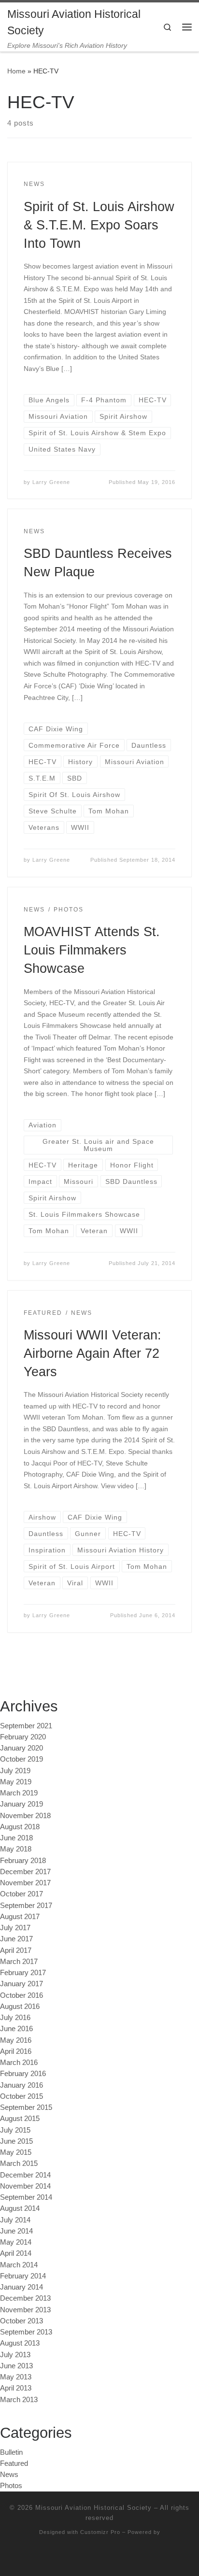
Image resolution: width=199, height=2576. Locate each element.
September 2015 (26, 2107)
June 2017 (16, 1939)
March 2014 (19, 2265)
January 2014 (21, 2287)
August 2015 (20, 2118)
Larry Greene (51, 482)
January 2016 (21, 2085)
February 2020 (23, 1737)
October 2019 (21, 1759)
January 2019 (21, 1804)
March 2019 (19, 1793)
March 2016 (19, 2062)
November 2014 (25, 2186)
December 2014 (25, 2175)
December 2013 (25, 2298)
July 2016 (15, 2017)
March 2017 (19, 1961)
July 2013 (15, 2355)
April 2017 (16, 1950)
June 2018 (16, 1838)
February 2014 (23, 2276)
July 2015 (15, 2130)
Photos (11, 2485)
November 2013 (25, 2310)
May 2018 (16, 1849)
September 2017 (26, 1905)
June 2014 (16, 2231)
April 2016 (16, 2051)
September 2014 (26, 2197)
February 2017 (23, 1972)
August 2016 (20, 2006)
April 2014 (16, 2253)
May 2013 (16, 2377)
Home (16, 71)
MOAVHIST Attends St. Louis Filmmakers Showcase (92, 950)
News (9, 2474)
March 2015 (19, 2163)
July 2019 (15, 1771)
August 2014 (20, 2208)
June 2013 (16, 2366)
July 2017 (15, 1928)
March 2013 (19, 2399)
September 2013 (26, 2332)
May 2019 (16, 1782)
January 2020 (21, 1748)
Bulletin (11, 2452)
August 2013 (20, 2343)
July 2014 (15, 2220)
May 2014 (16, 2242)
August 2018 (20, 1827)
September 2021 (26, 1726)
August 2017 (20, 1916)
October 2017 (21, 1894)
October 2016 (21, 1995)
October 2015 (21, 2096)
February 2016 (23, 2073)
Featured (14, 2463)
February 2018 (23, 1860)
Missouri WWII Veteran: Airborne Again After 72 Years (92, 1353)
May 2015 (16, 2152)
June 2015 (16, 2141)
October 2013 (21, 2321)
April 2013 (16, 2388)
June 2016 (16, 2028)
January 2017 (21, 1984)
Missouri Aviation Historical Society (93, 2508)
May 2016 (16, 2040)
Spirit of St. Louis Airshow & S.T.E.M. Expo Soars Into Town (99, 225)
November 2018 (25, 1815)
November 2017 (25, 1883)
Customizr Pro (100, 2532)
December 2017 (25, 1872)
